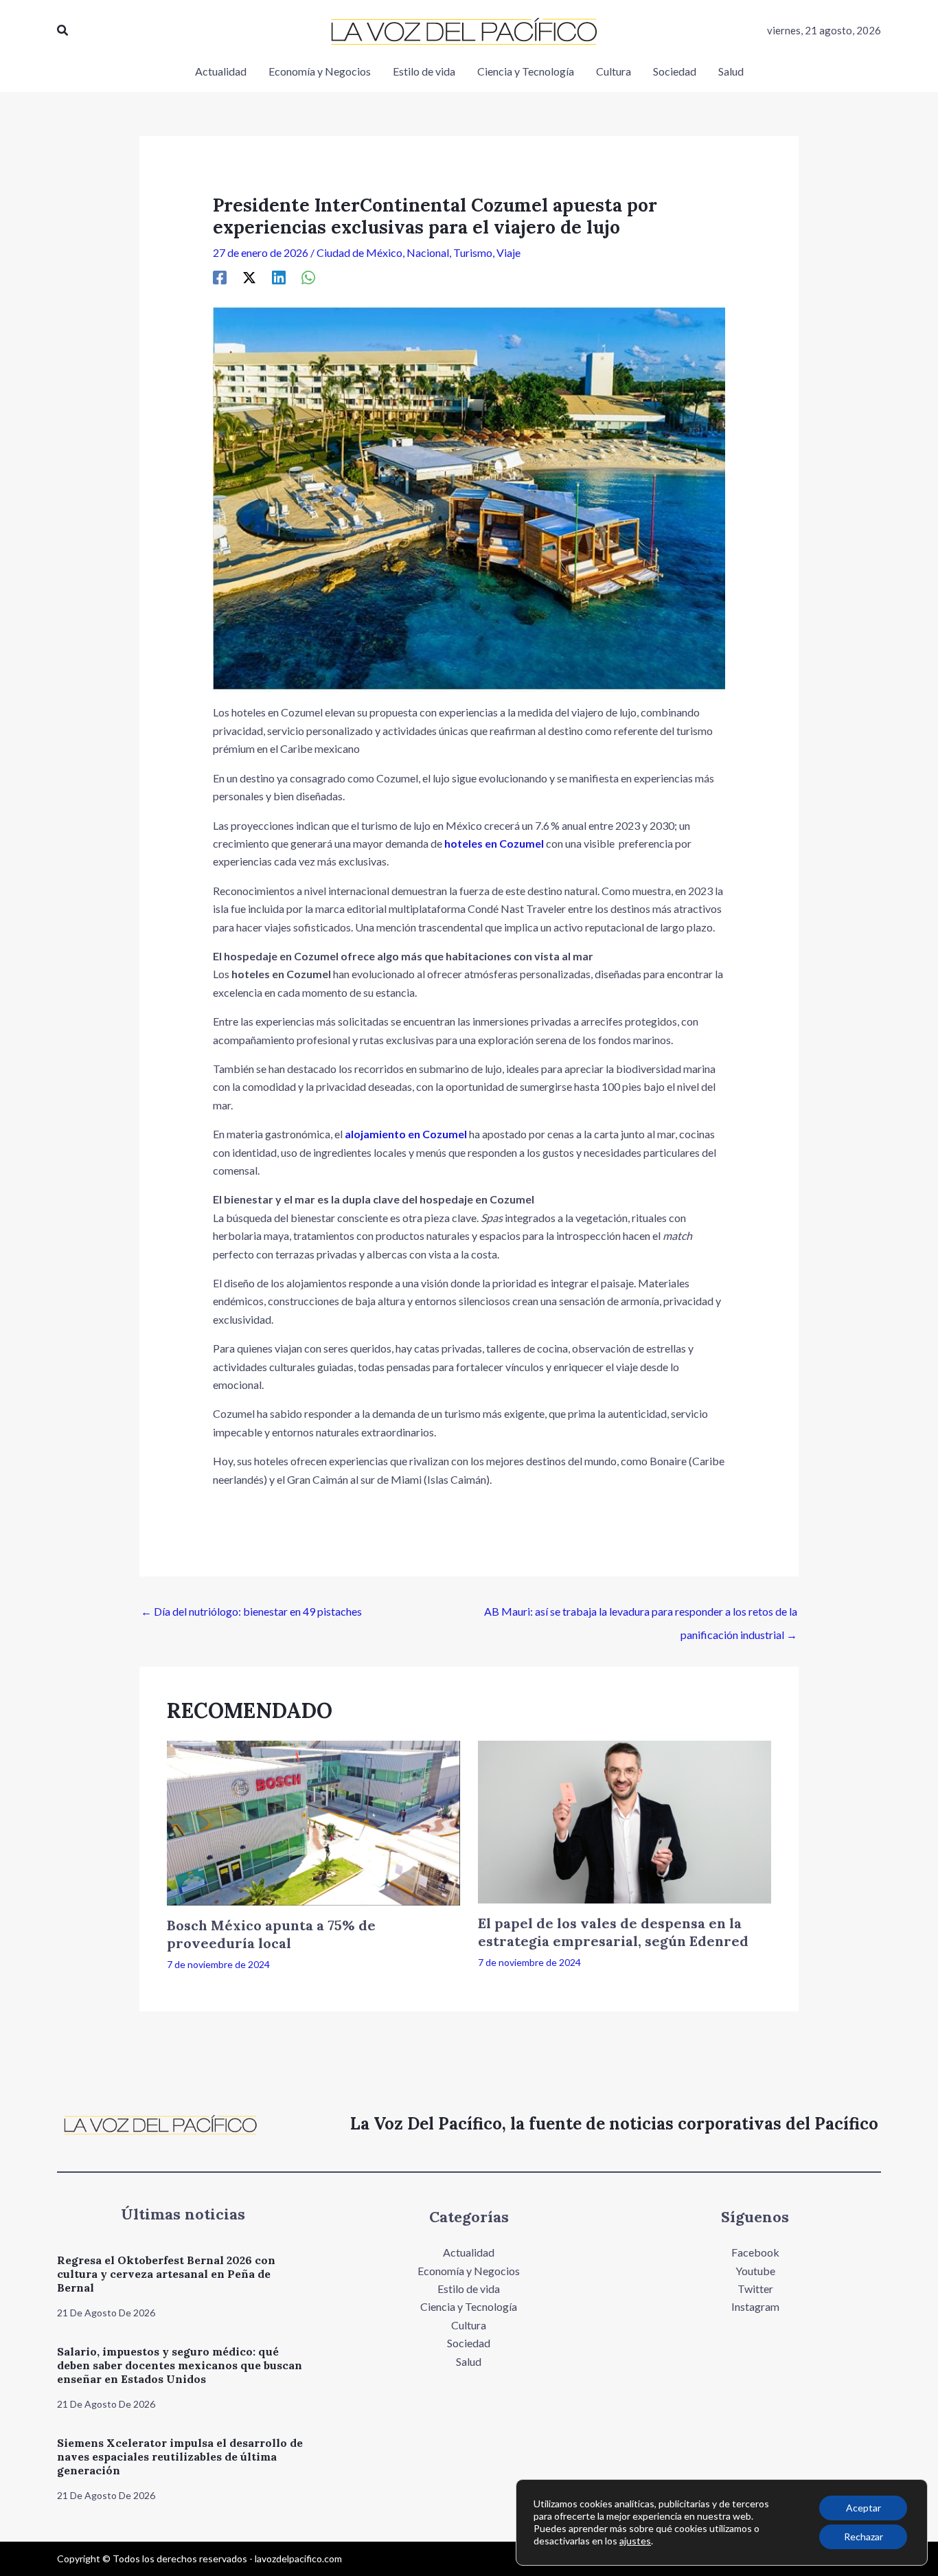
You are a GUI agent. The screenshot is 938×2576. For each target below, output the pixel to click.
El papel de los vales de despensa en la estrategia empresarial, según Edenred (613, 1932)
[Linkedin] (279, 277)
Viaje (508, 252)
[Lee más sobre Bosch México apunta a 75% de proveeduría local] (313, 1821)
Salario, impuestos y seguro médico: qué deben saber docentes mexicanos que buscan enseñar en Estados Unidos (180, 2365)
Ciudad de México (359, 252)
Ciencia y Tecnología (469, 2306)
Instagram (755, 2306)
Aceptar (863, 2508)
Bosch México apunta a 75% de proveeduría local (271, 1934)
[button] (63, 31)
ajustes (635, 2541)
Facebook (755, 2252)
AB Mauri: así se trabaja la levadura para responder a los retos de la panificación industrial (641, 1615)
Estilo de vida (469, 2289)
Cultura (469, 2325)
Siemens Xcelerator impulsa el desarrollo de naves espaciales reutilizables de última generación (180, 2456)
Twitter (755, 2289)
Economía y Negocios (469, 2271)
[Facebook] (220, 277)
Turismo (473, 252)
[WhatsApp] (308, 277)
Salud (469, 2361)
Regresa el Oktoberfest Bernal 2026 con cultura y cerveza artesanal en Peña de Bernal (166, 2274)
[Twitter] (249, 277)
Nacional (428, 252)
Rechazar (863, 2537)
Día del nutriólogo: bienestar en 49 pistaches (251, 1611)
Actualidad (469, 2252)
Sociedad (469, 2343)
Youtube (755, 2271)
